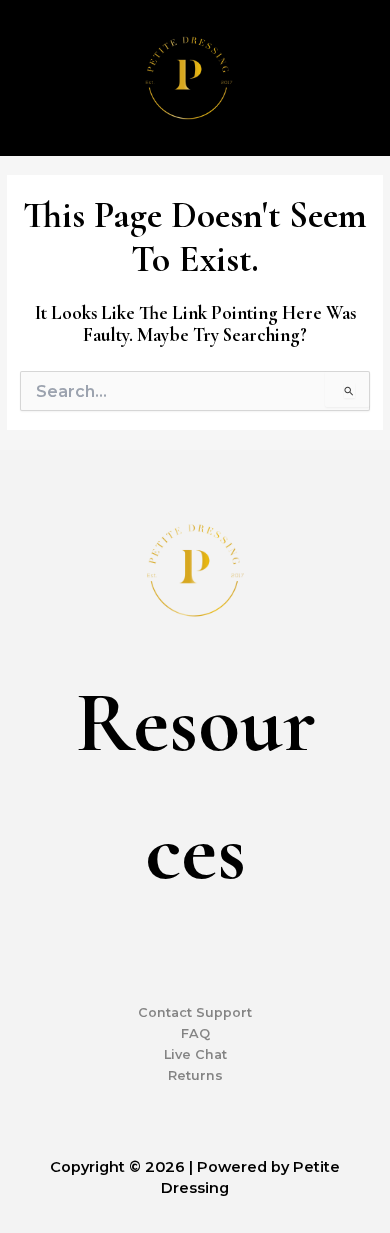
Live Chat (195, 1054)
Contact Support (195, 1012)
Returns (195, 1075)
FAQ (195, 1033)
